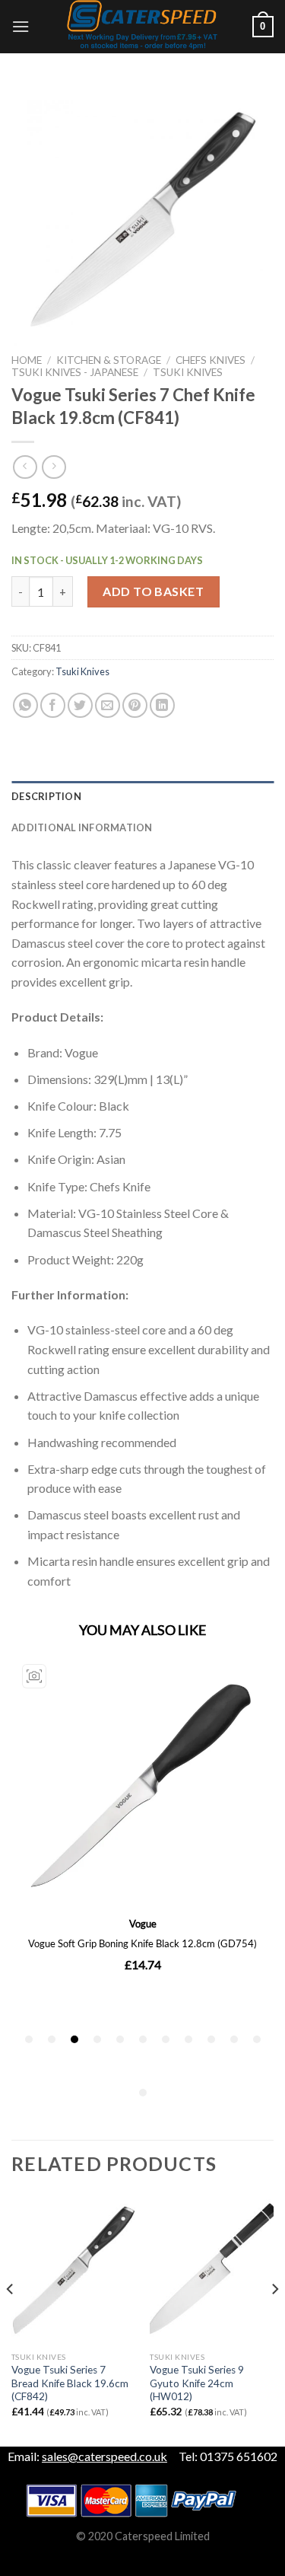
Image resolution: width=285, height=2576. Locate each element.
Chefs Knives (211, 360)
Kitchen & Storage (109, 360)
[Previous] (11, 2319)
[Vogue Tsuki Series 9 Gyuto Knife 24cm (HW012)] (212, 2270)
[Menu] (21, 26)
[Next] (274, 2319)
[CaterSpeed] (143, 27)
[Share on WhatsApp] (25, 705)
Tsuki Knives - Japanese (75, 372)
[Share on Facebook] (53, 705)
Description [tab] (46, 796)
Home (27, 360)
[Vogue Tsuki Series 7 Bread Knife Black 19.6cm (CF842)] (73, 2270)
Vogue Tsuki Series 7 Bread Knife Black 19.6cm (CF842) (70, 2383)
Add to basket (153, 591)
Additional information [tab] (82, 827)
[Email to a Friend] (108, 705)
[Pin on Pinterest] (135, 705)
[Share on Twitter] (80, 705)
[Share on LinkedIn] (162, 705)
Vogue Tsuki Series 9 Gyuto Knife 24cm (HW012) (197, 2383)
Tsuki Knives (188, 372)
